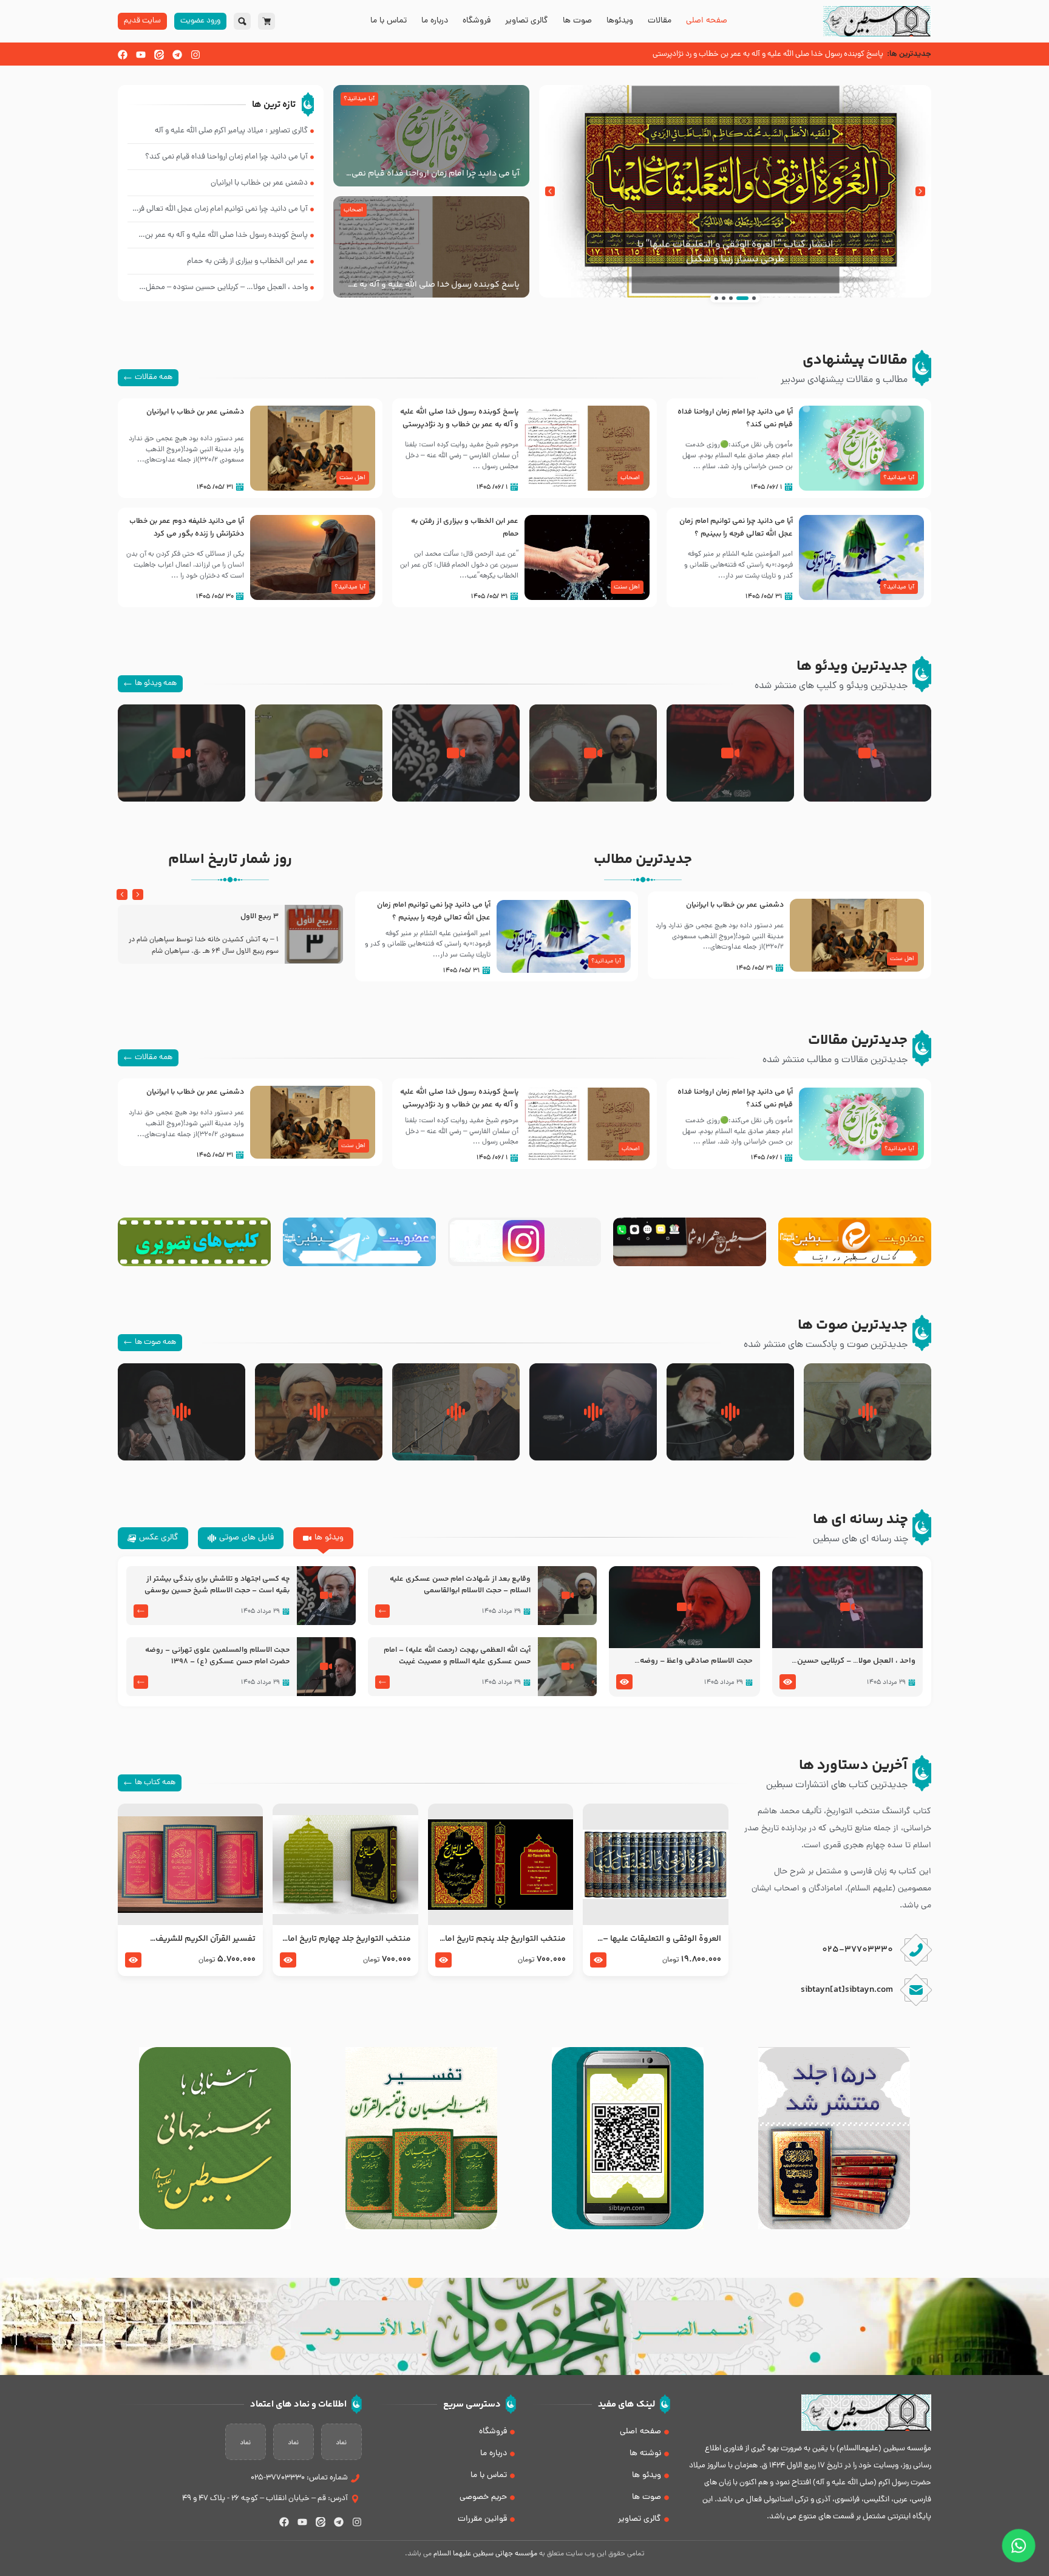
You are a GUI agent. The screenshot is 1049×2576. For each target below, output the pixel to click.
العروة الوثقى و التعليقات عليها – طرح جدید (662, 1939)
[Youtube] (141, 55)
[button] (920, 191)
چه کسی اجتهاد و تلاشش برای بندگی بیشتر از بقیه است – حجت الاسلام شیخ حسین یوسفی (217, 1585)
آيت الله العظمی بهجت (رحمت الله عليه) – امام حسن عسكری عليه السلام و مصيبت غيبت (457, 1656)
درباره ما (435, 21)
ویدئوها (620, 21)
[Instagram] (195, 55)
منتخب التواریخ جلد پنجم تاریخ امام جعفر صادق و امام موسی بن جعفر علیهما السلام (502, 1939)
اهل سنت (352, 478)
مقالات (660, 21)
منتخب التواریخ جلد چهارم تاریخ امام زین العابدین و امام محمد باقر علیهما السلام (346, 1939)
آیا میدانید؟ (359, 99)
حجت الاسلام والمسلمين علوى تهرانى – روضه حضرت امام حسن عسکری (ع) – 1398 (217, 1656)
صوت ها (577, 21)
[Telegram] (177, 55)
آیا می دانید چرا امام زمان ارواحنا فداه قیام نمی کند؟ (436, 174)
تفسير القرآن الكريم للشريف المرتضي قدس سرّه (205, 1939)
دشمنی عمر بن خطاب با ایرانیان (195, 412)
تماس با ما (389, 21)
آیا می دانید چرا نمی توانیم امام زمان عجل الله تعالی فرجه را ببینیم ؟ (736, 527)
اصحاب (353, 210)
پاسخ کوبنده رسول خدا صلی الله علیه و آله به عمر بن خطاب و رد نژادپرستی (433, 285)
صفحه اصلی (707, 21)
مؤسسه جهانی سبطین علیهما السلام (485, 2554)
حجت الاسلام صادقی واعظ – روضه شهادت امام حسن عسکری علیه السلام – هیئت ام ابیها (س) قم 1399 (687, 1661)
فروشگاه (477, 21)
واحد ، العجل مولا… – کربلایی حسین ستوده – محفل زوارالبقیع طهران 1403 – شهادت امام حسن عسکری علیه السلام (848, 1661)
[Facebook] (123, 55)
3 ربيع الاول (260, 917)
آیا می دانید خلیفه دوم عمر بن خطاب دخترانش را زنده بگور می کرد (187, 527)
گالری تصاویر (527, 21)
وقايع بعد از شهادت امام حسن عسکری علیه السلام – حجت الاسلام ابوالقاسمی (460, 1585)
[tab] (323, 1538)
